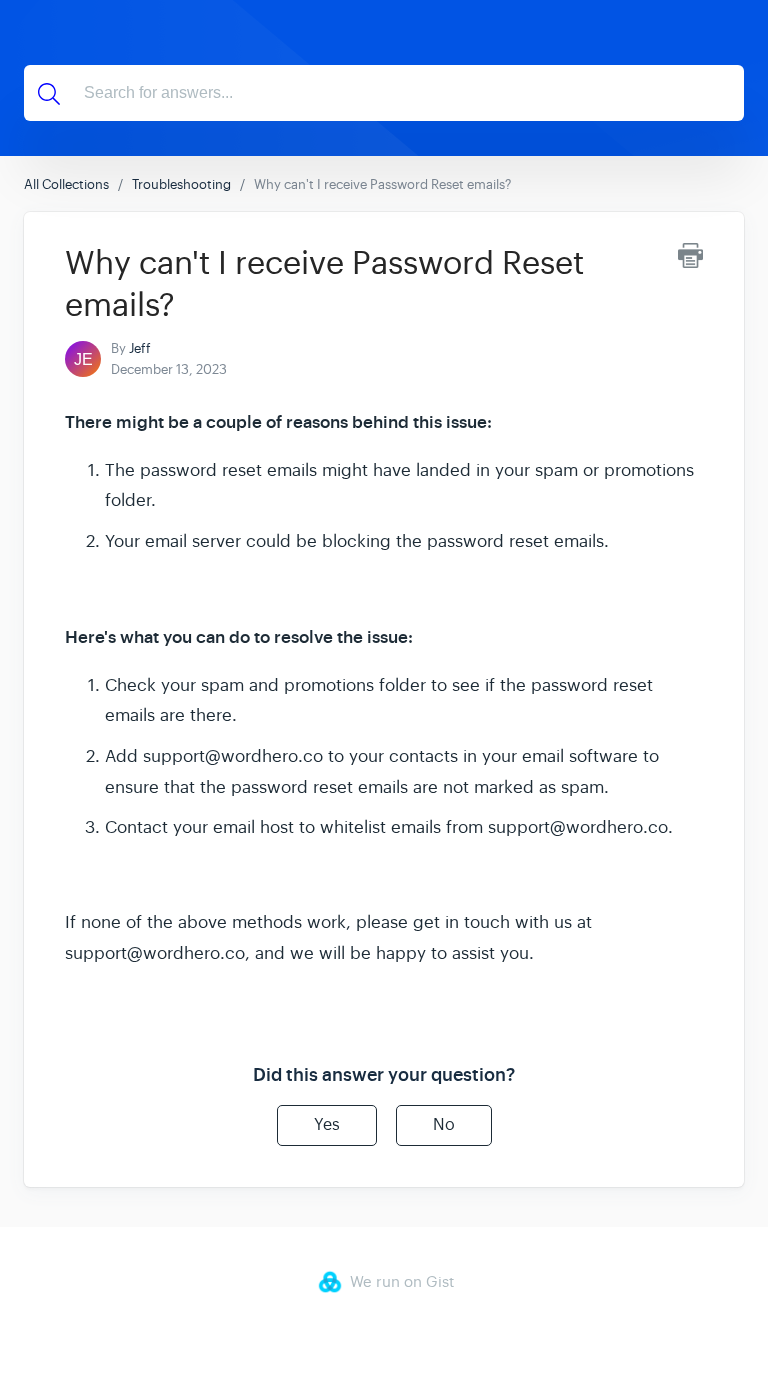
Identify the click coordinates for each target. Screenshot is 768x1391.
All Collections (66, 184)
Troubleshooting (181, 184)
